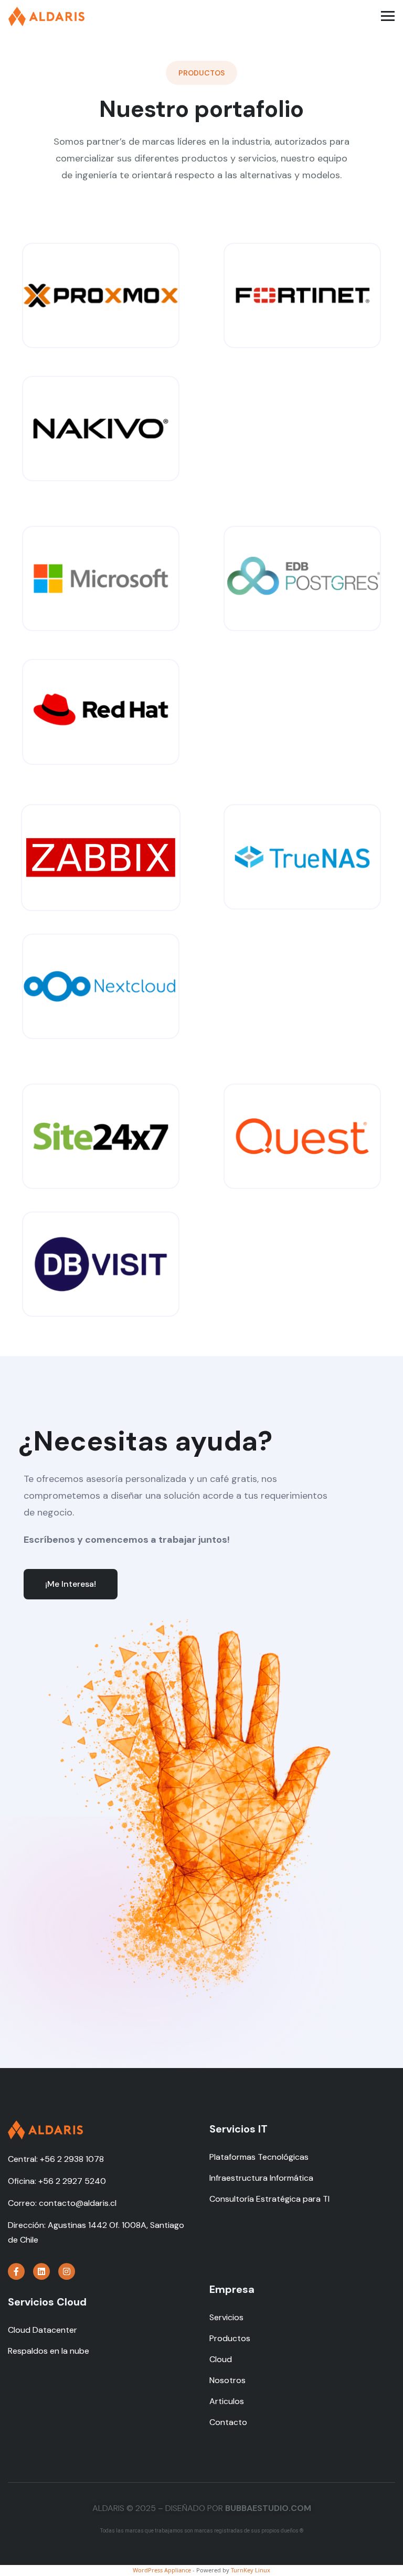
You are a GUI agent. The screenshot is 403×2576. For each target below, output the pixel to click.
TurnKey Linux (251, 2570)
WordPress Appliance (162, 2570)
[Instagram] (67, 2271)
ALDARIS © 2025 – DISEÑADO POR (202, 2508)
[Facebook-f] (16, 2271)
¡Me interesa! (71, 1584)
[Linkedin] (41, 2271)
